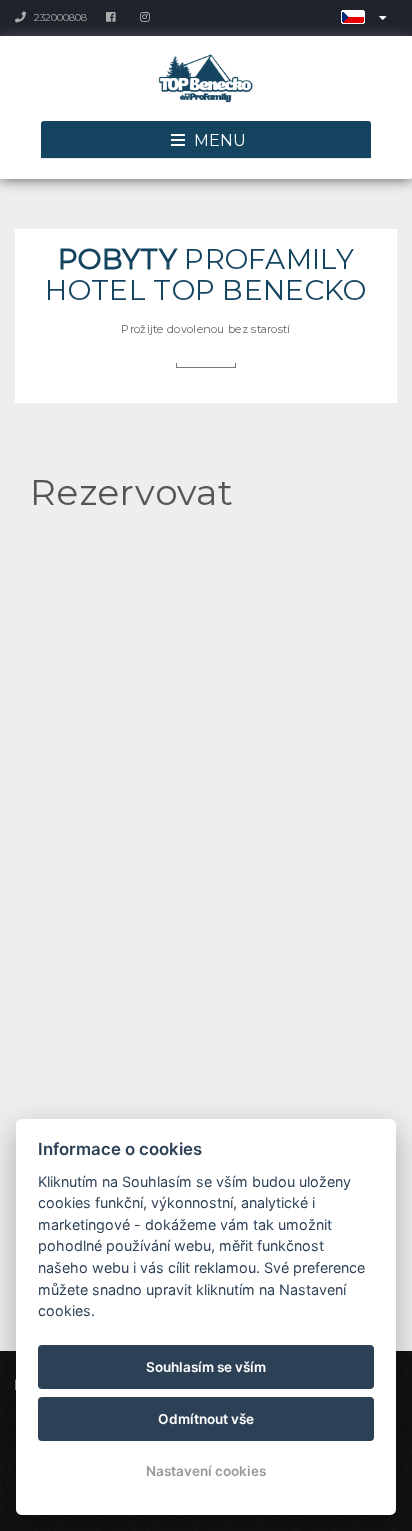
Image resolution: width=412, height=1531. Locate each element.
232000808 (59, 17)
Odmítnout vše (206, 1419)
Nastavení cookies (206, 1471)
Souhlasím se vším (206, 1367)
